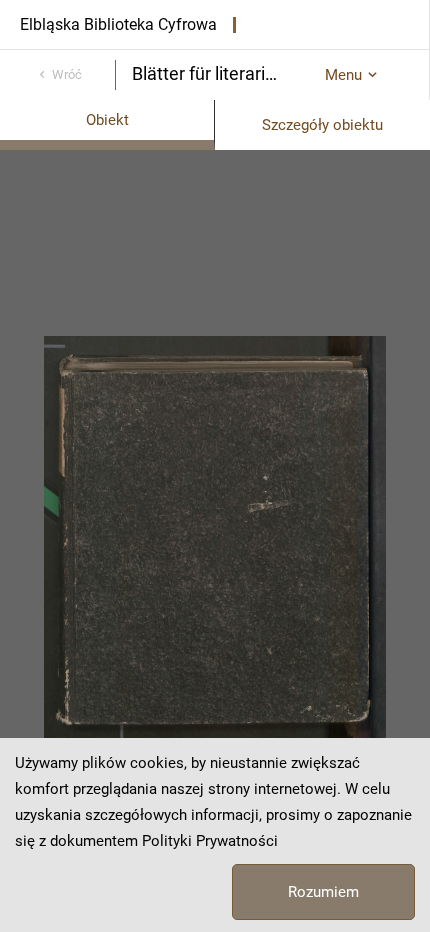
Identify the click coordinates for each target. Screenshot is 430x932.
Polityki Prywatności (210, 841)
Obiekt (107, 120)
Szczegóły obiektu (322, 125)
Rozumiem (323, 892)
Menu (343, 75)
